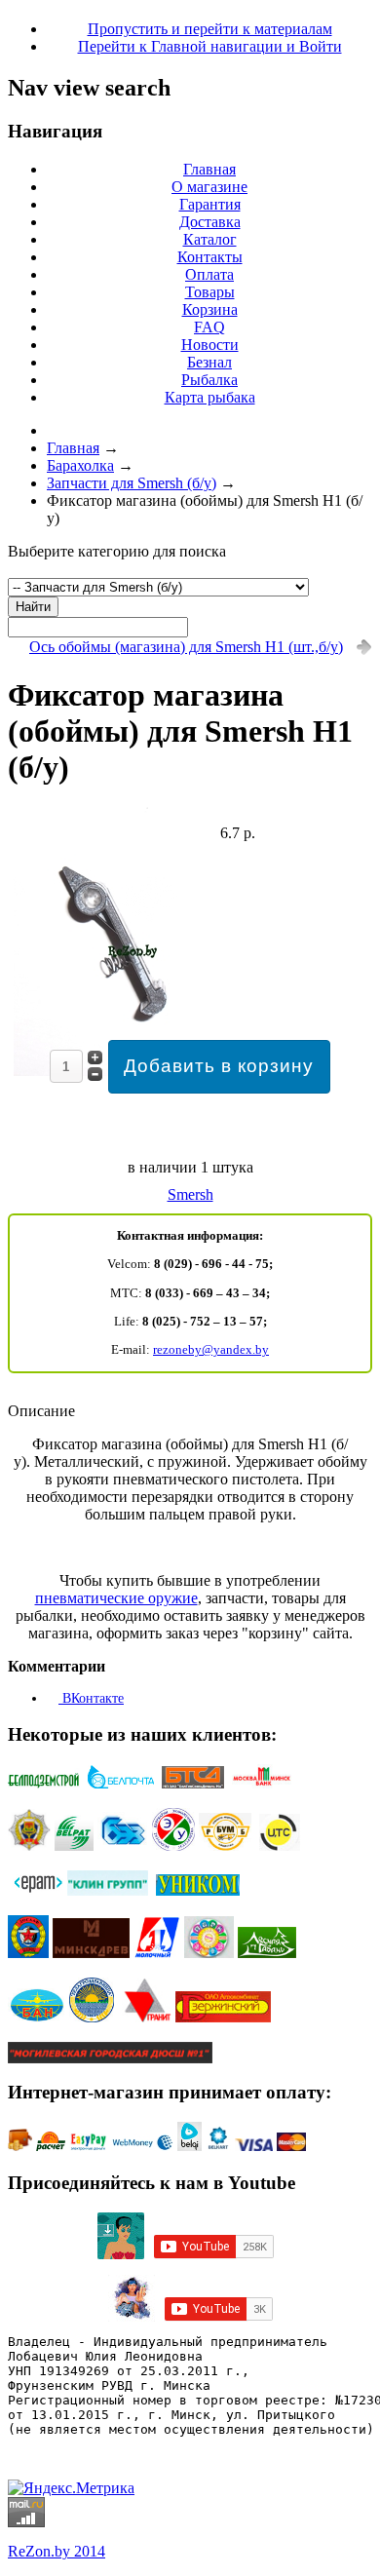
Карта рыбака (210, 397)
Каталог (210, 239)
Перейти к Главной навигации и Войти (210, 46)
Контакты (210, 257)
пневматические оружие (116, 1598)
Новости (210, 345)
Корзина (210, 309)
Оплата (209, 274)
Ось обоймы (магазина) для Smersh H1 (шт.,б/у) (186, 647)
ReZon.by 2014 (57, 2551)
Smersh (190, 1194)
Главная (209, 169)
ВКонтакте (91, 1698)
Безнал (209, 362)
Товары (210, 292)
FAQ (209, 327)
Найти (33, 607)
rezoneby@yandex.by (211, 1349)
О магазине (209, 187)
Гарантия (210, 204)
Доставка (210, 222)
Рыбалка (209, 380)
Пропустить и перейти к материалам (210, 29)
